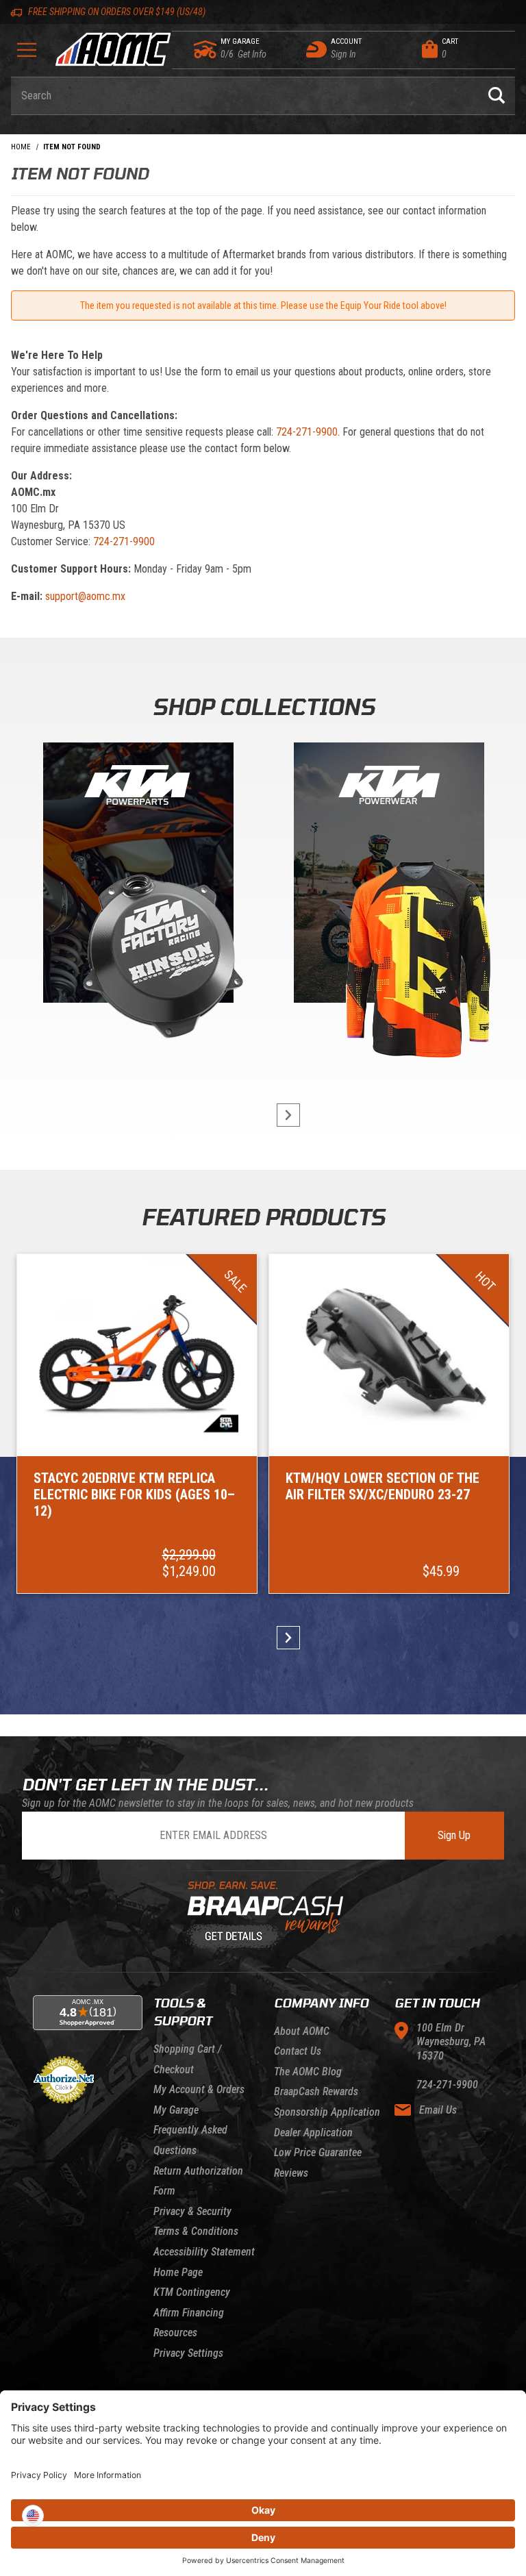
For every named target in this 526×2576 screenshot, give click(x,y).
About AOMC (302, 2031)
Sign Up (454, 1835)
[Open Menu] (27, 54)
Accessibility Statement (204, 2252)
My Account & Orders (199, 2089)
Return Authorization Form (198, 2181)
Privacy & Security (192, 2211)
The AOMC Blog (308, 2072)
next (282, 1115)
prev (244, 1115)
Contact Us (298, 2051)
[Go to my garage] (206, 49)
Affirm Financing (189, 2313)
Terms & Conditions (196, 2231)
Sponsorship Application (327, 2112)
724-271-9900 (307, 432)
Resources (175, 2333)
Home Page (178, 2272)
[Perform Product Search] (497, 96)
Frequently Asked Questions (190, 2140)
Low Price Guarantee (318, 2152)
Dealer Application (313, 2133)
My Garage (176, 2110)
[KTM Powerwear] (389, 876)
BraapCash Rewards (316, 2091)
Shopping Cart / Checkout (187, 2059)
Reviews (291, 2173)
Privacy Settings (188, 2353)
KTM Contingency (192, 2292)
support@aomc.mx (85, 596)
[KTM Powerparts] (137, 876)
